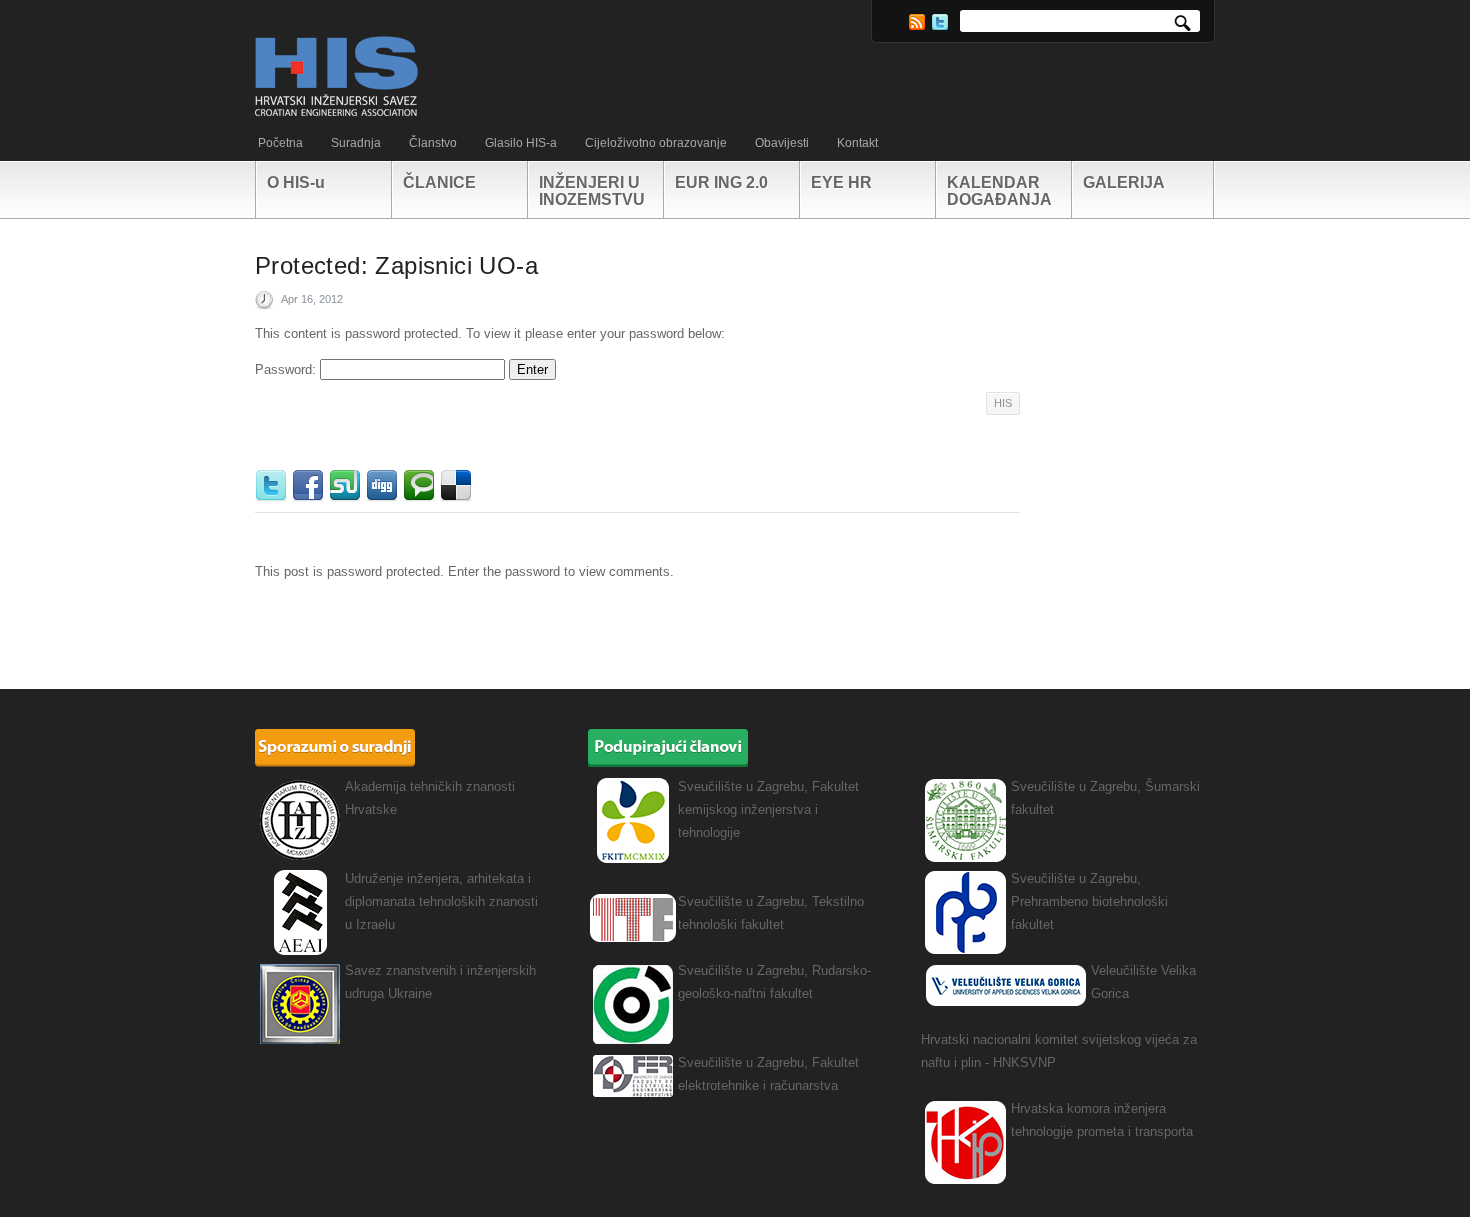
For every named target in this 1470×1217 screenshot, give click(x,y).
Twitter (940, 22)
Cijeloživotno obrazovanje (656, 143)
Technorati (421, 486)
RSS (917, 22)
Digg (384, 486)
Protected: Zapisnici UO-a (396, 265)
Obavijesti (782, 143)
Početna (280, 143)
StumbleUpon (347, 486)
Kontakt (857, 143)
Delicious (458, 486)
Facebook (310, 486)
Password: (287, 369)
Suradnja (356, 143)
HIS (1003, 403)
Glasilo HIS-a (521, 143)
